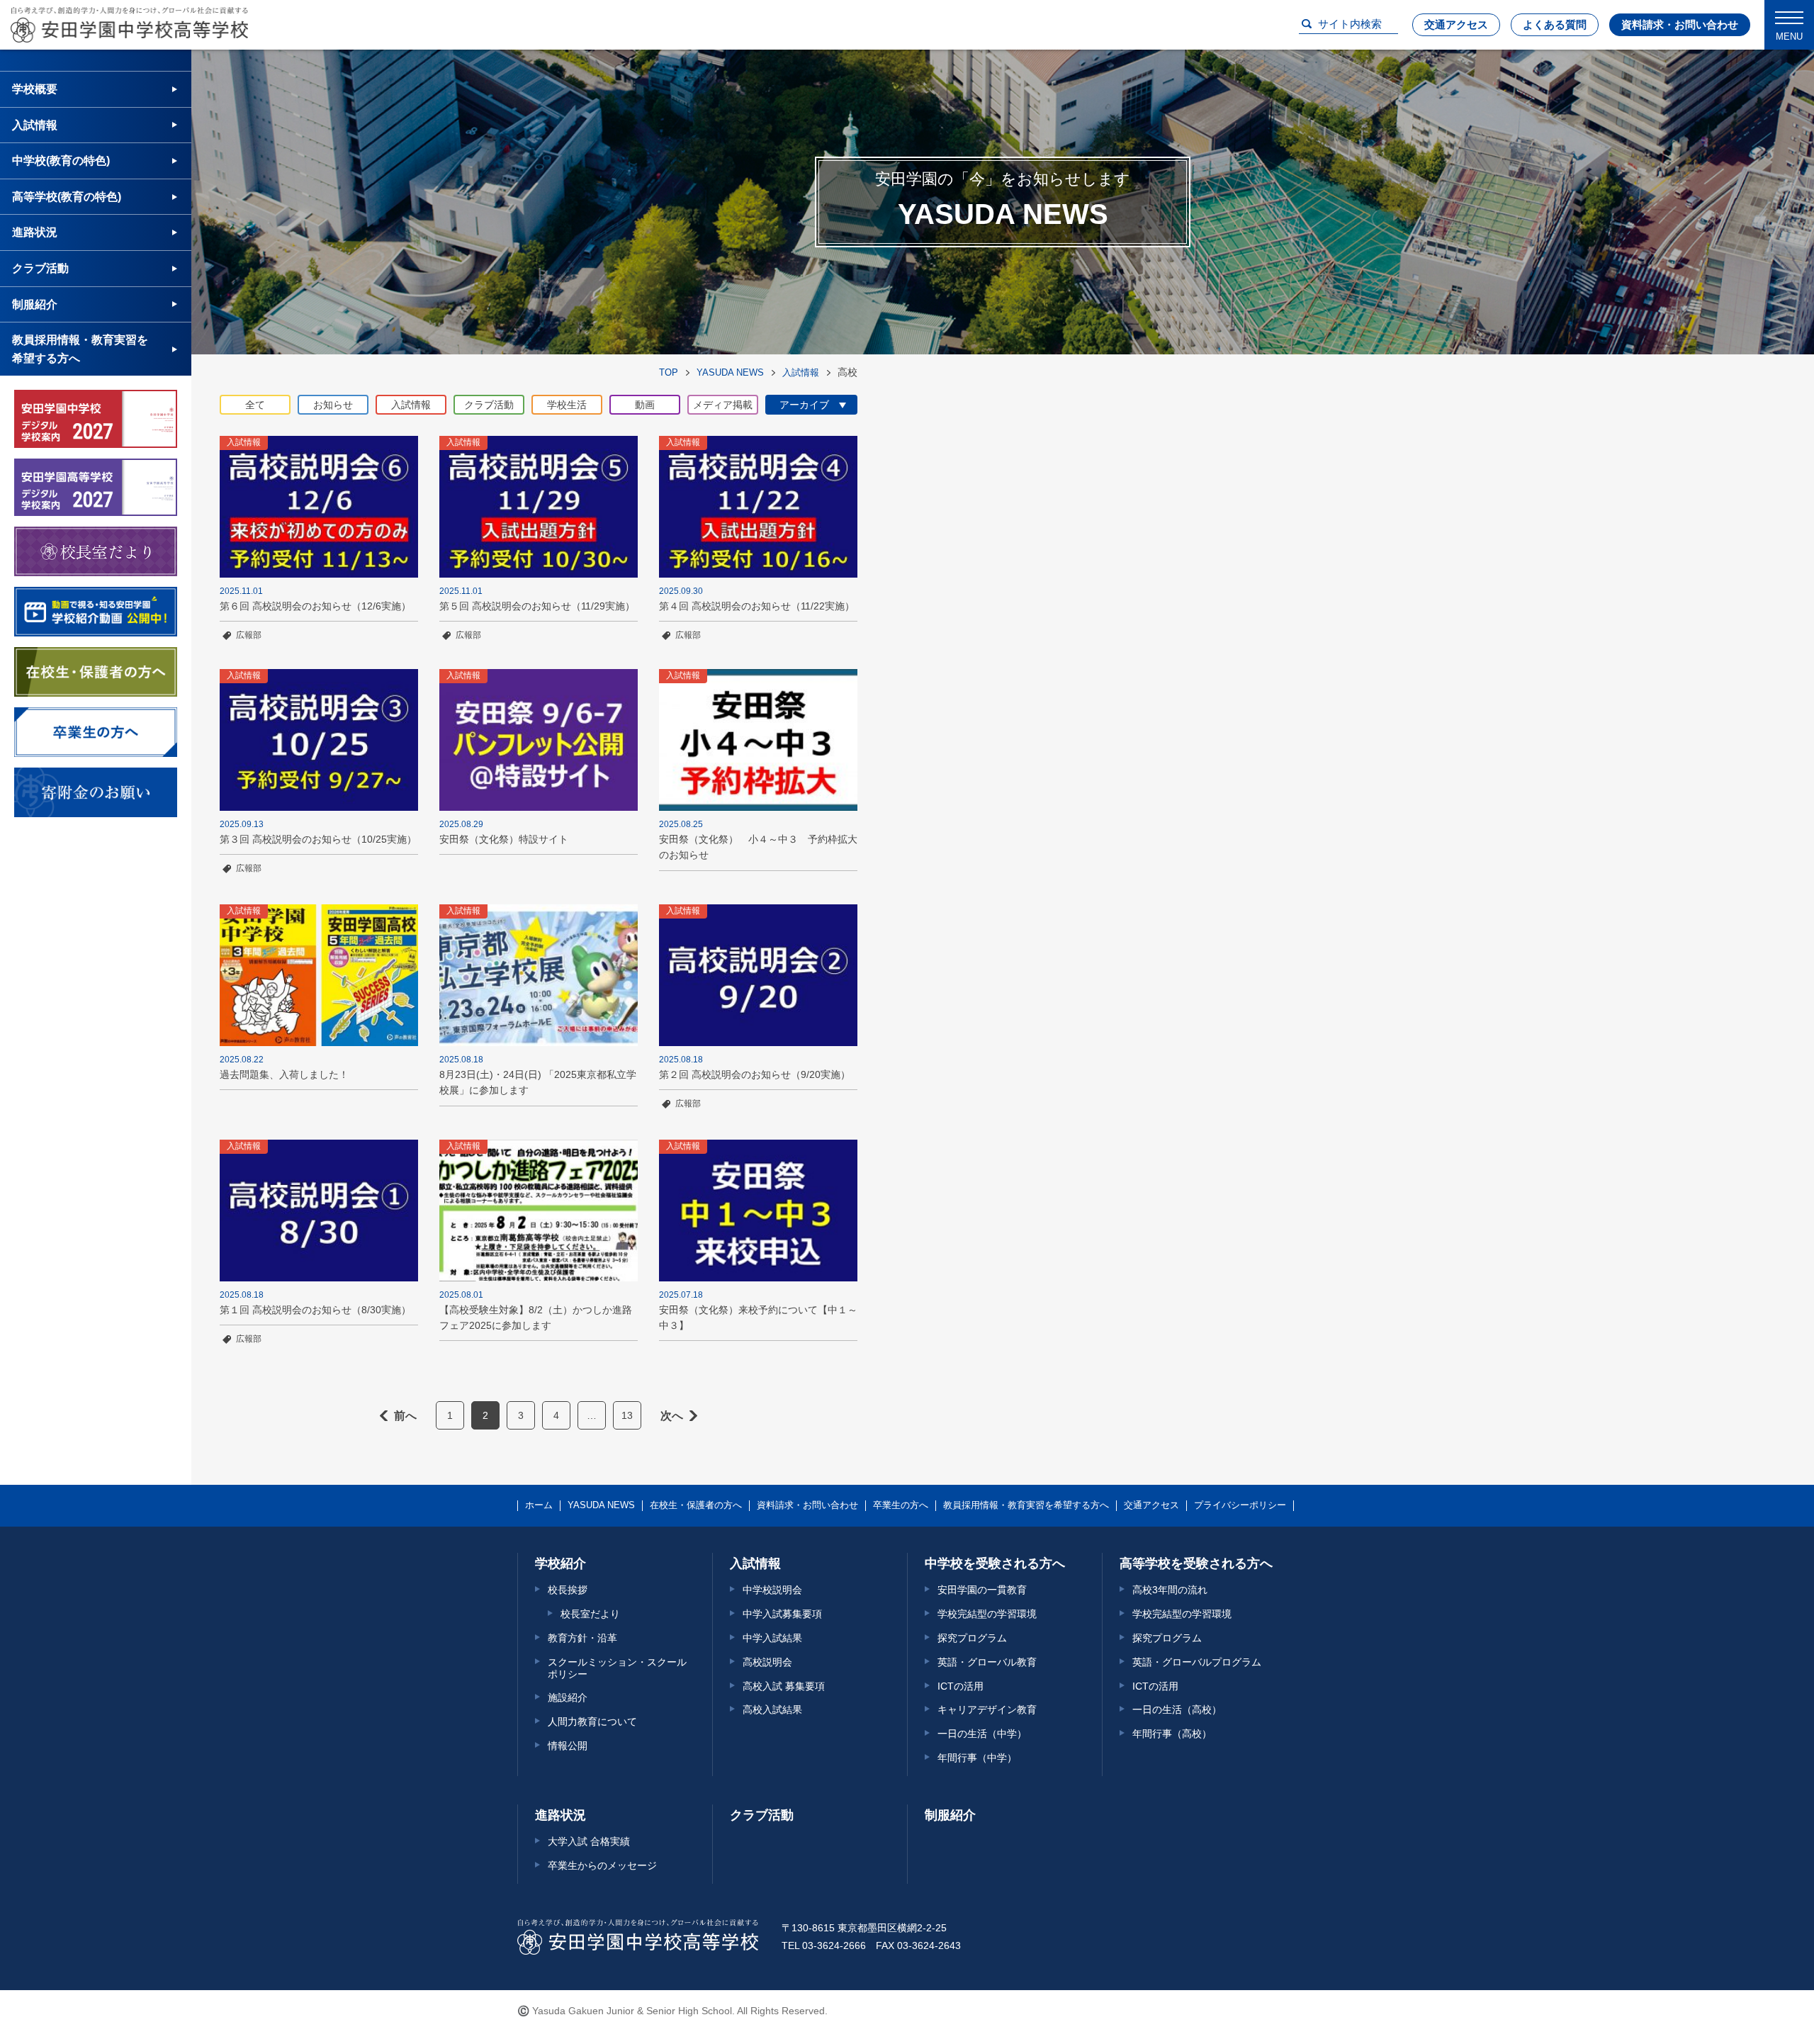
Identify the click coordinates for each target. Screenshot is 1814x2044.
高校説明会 (767, 1662)
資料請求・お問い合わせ (1680, 24)
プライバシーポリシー (1240, 1505)
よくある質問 (1555, 24)
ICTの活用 (960, 1686)
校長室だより (590, 1614)
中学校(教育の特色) (61, 161)
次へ (672, 1416)
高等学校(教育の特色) (67, 197)
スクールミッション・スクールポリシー (617, 1668)
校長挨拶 (568, 1590)
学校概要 (35, 89)
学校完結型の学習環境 (987, 1614)
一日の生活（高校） (1177, 1709)
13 (627, 1415)
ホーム (539, 1505)
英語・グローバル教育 (987, 1662)
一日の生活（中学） (982, 1734)
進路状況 (35, 232)
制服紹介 (35, 304)
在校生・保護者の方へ (696, 1505)
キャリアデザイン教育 (987, 1709)
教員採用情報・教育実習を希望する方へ (80, 349)
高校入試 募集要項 (784, 1686)
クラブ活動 (40, 268)
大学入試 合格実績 (589, 1841)
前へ (405, 1416)
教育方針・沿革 (582, 1638)
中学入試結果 (772, 1638)
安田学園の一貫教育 (982, 1590)
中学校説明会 (772, 1590)
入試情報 (801, 372)
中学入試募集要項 (782, 1614)
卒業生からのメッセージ (602, 1865)
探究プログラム (972, 1638)
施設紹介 (568, 1697)
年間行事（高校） (1172, 1734)
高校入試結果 (772, 1709)
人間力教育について (592, 1722)
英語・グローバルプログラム (1197, 1662)
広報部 (249, 635)
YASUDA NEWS (730, 372)
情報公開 (568, 1746)
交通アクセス (1456, 24)
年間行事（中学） (977, 1758)
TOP (669, 372)
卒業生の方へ (901, 1505)
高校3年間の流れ (1170, 1590)
